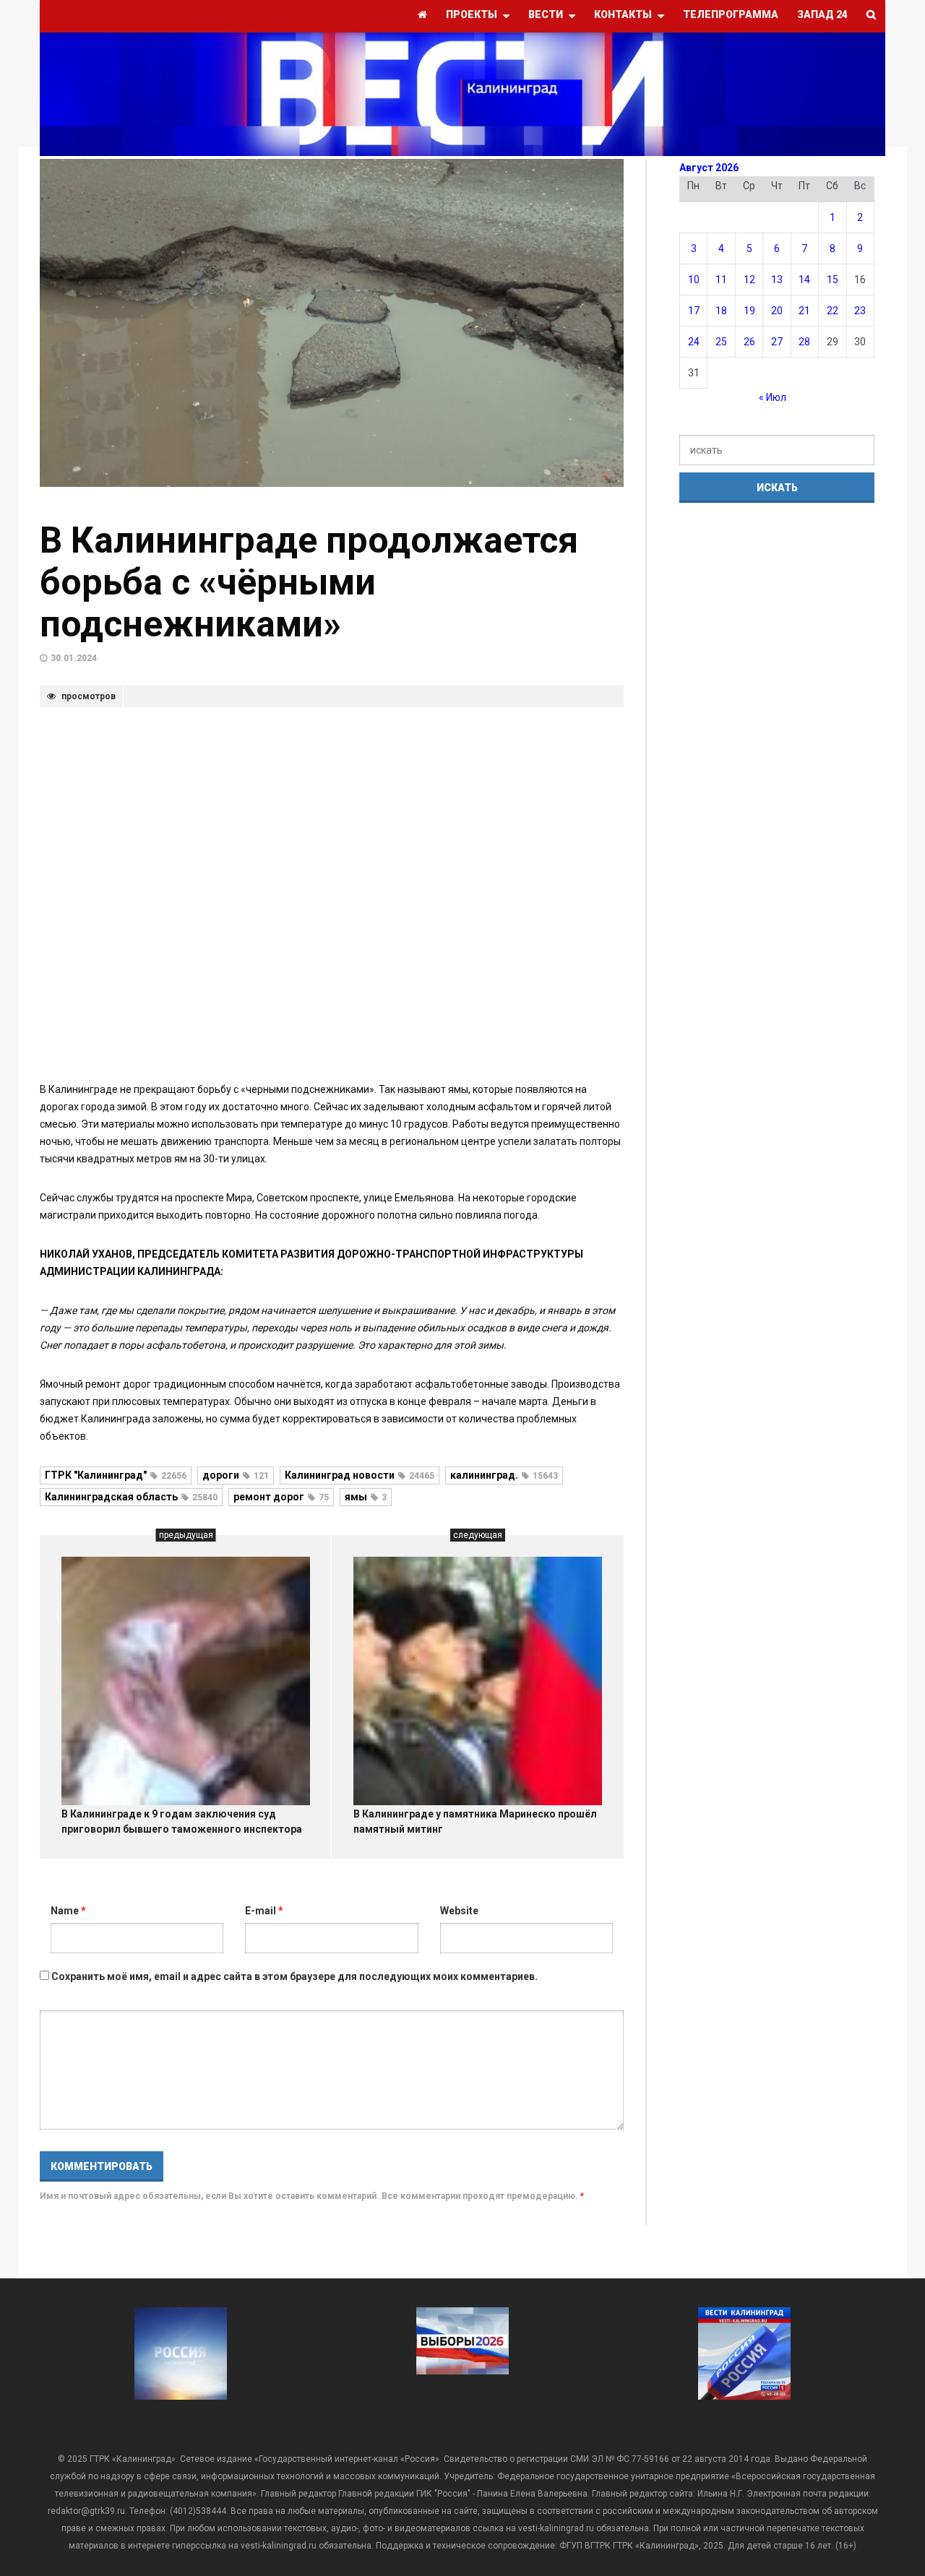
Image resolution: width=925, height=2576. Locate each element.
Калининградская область (131, 1497)
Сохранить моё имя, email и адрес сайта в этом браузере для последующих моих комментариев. (294, 1976)
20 (777, 311)
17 (694, 311)
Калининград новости (360, 1475)
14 (804, 280)
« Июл (773, 397)
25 (721, 342)
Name (68, 1911)
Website (459, 1911)
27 (777, 342)
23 (860, 311)
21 (804, 311)
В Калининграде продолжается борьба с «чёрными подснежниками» (309, 582)
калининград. (504, 1475)
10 (694, 280)
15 (832, 280)
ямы (366, 1497)
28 (804, 342)
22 (832, 311)
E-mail (264, 1911)
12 (749, 280)
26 (749, 342)
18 (721, 311)
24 (694, 342)
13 (777, 280)
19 (749, 311)
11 (721, 280)
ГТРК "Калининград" (116, 1475)
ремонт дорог (281, 1497)
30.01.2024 (74, 658)
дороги (236, 1475)
